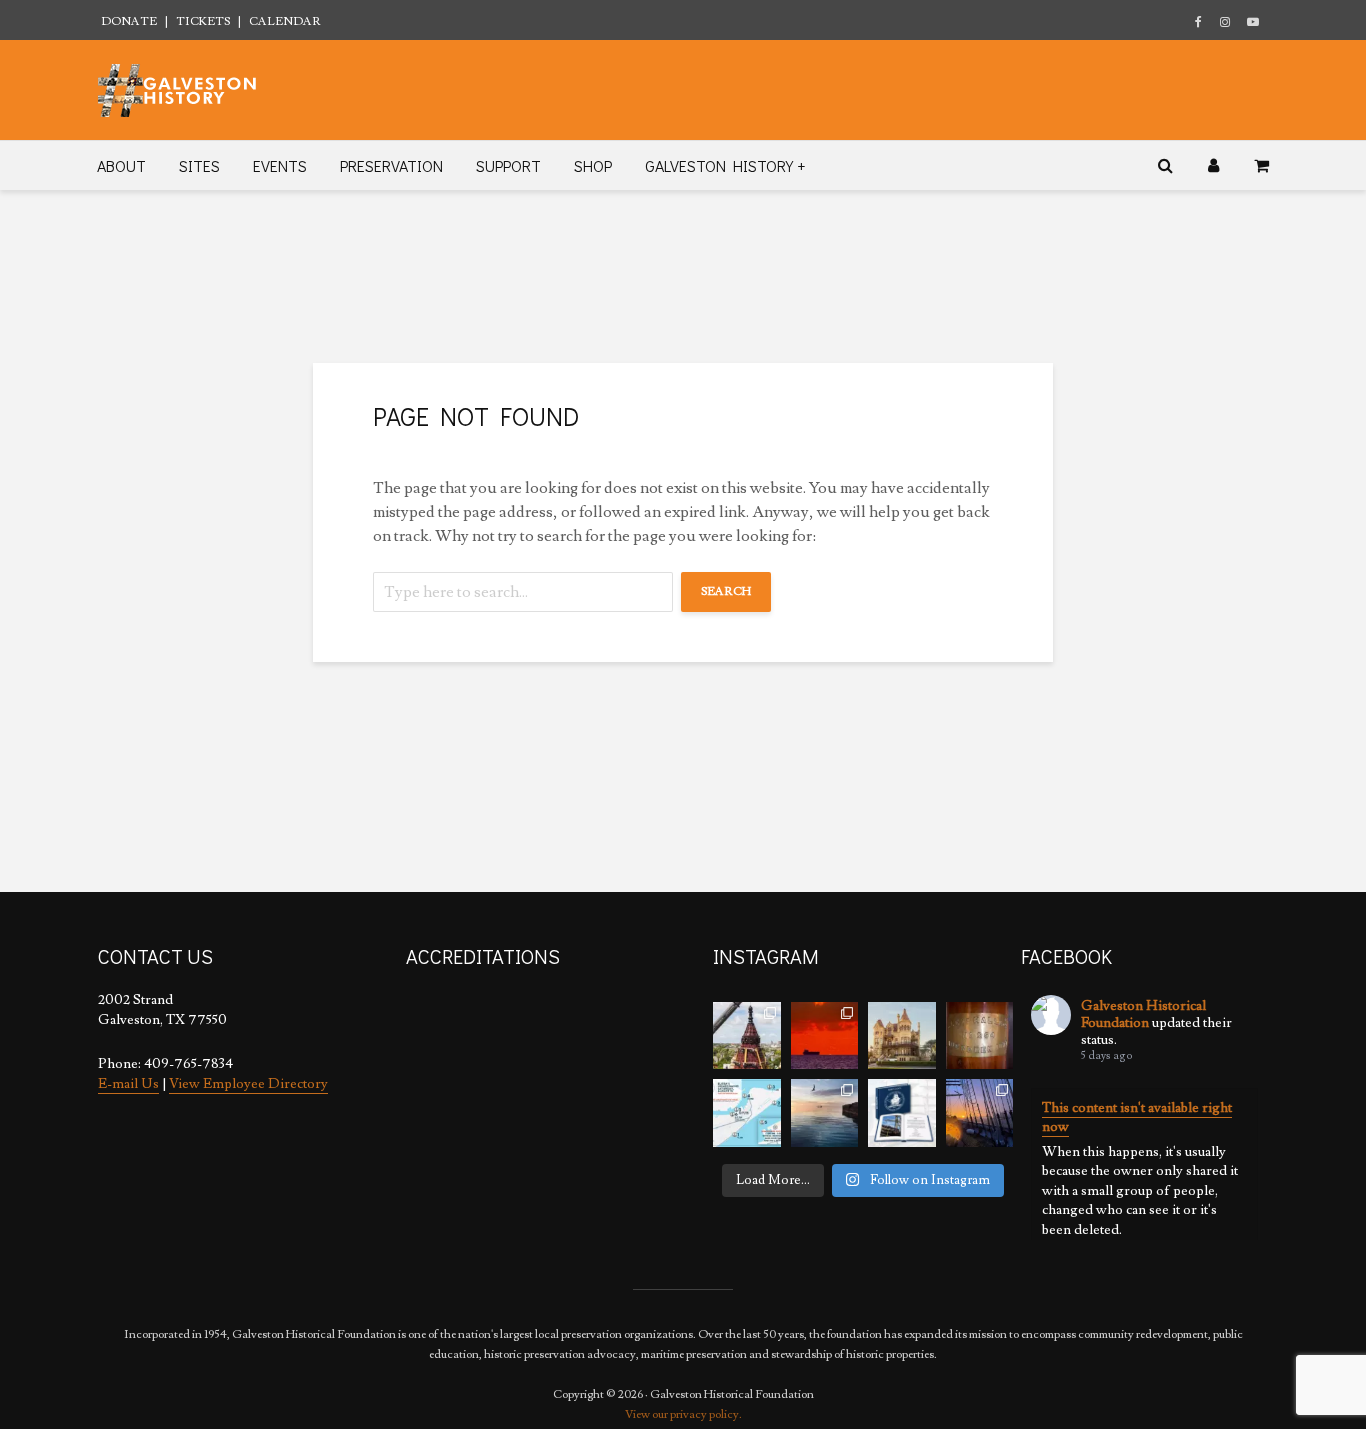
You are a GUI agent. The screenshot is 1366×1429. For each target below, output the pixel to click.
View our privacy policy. (683, 1414)
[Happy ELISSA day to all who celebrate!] (747, 1113)
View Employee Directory (248, 1084)
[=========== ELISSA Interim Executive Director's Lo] (980, 1036)
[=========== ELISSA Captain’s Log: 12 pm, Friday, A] (825, 1036)
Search (726, 591)
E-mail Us (128, 1084)
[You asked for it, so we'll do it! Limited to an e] (902, 1113)
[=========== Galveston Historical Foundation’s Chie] (980, 1113)
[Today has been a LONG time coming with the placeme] (747, 1036)
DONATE (129, 21)
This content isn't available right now (1137, 1118)
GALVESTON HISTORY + (725, 165)
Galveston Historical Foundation (1143, 1014)
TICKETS (203, 21)
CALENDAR (285, 21)
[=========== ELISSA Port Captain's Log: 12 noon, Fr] (825, 1113)
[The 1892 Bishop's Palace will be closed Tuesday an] (902, 1036)
